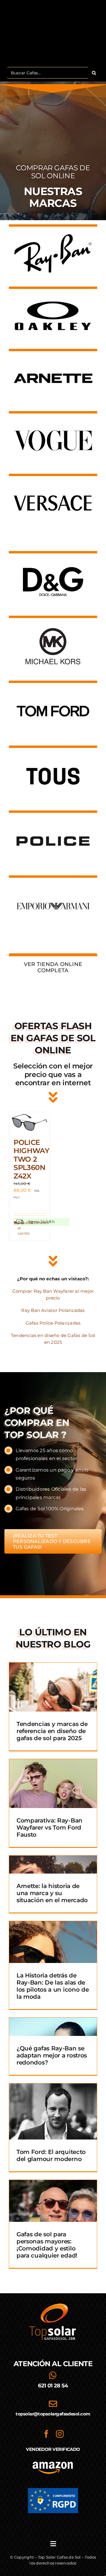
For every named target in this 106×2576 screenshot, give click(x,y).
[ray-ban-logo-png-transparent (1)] (53, 233)
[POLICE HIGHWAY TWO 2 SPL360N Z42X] (29, 1122)
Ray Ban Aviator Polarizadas (53, 1310)
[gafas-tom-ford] (53, 693)
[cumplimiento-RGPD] (53, 2490)
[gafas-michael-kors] (53, 628)
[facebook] (46, 2434)
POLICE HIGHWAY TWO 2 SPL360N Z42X (32, 1159)
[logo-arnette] (53, 358)
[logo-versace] (53, 483)
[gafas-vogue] (53, 420)
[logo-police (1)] (53, 822)
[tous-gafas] (53, 757)
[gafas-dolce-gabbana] (53, 563)
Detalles (40, 1223)
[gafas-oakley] (53, 296)
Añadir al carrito (23, 1228)
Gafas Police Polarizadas (53, 1323)
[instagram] (60, 2434)
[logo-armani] (53, 887)
